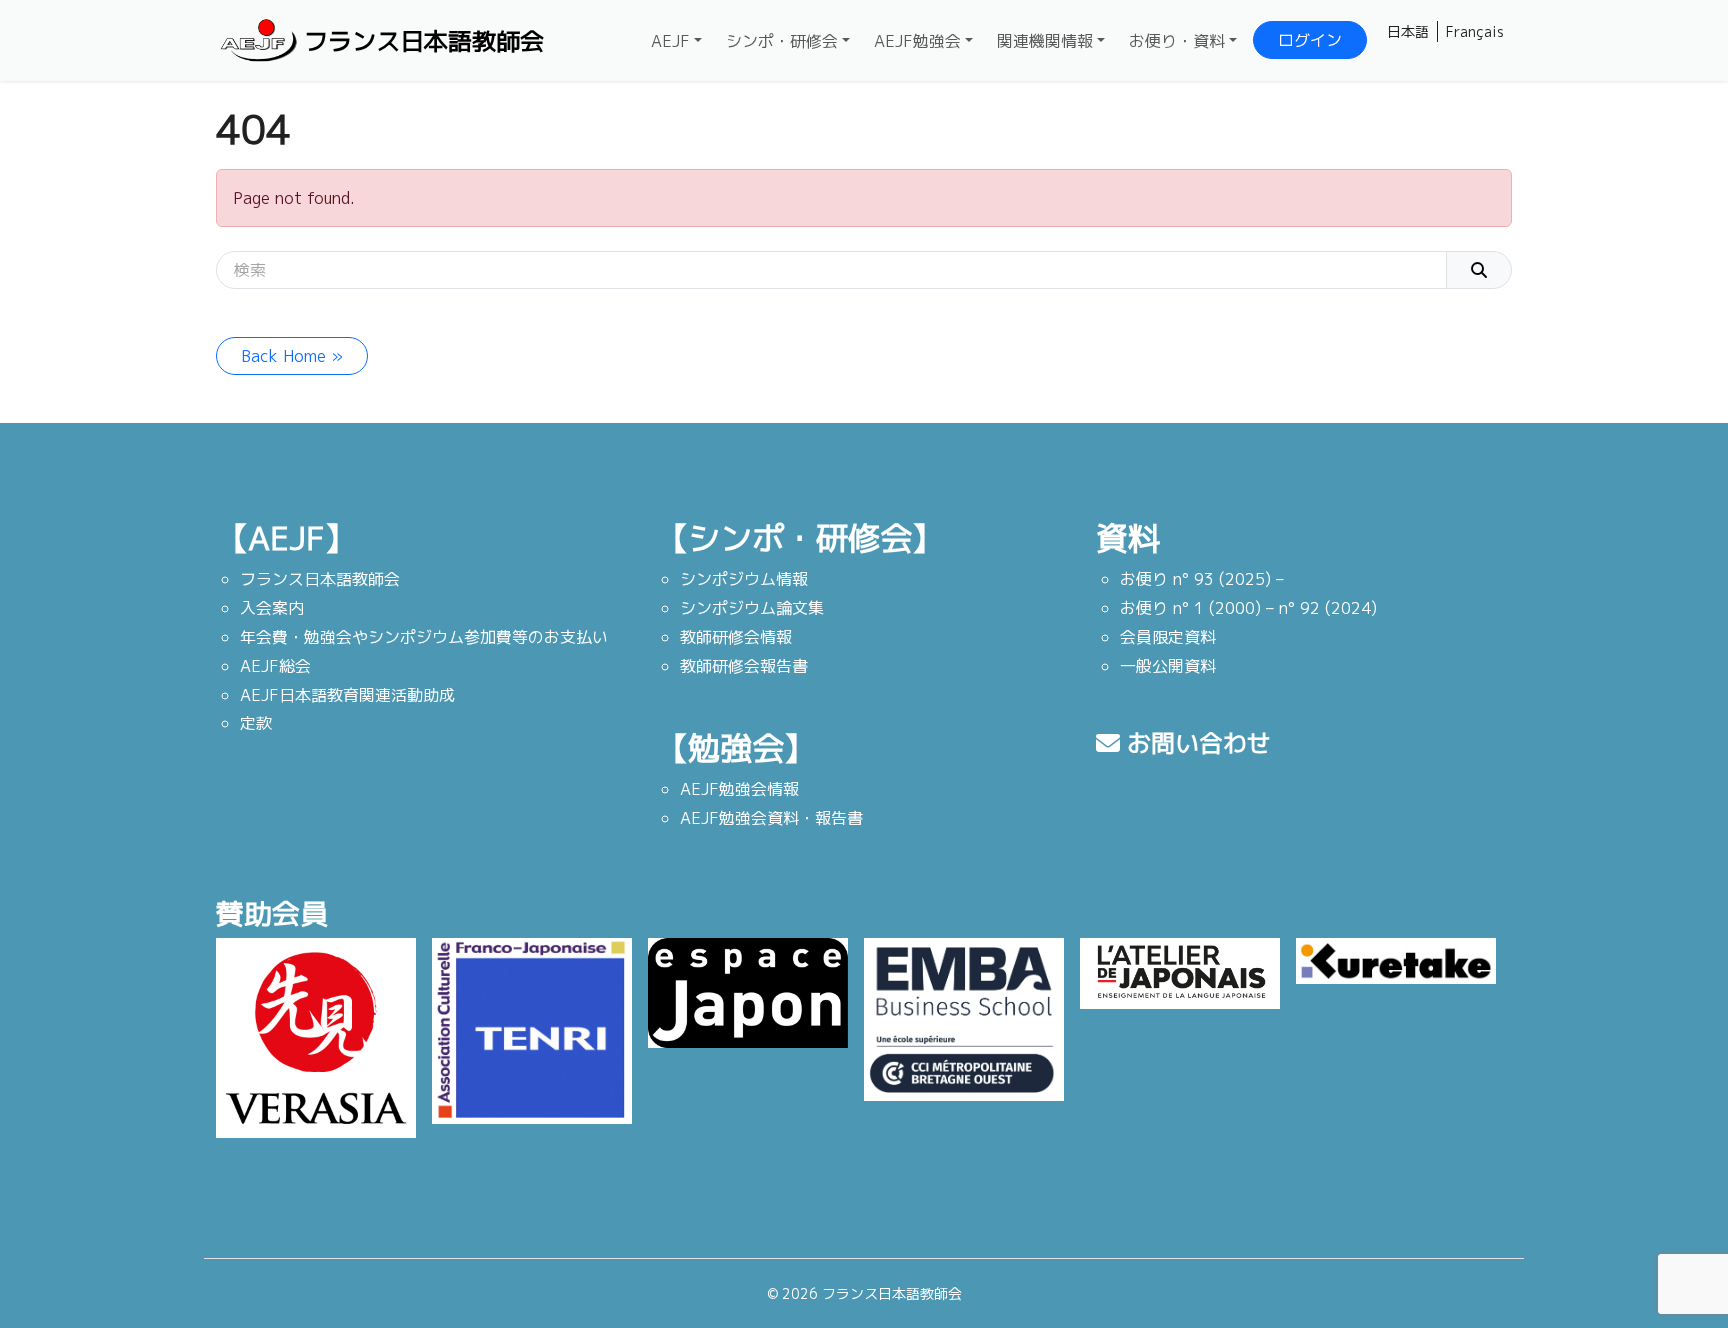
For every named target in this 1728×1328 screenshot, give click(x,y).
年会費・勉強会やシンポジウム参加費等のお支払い (424, 637)
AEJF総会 (275, 666)
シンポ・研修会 (782, 41)
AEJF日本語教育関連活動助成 (347, 695)
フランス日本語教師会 (424, 41)
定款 (256, 723)
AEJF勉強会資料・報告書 (771, 818)
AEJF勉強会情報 (739, 789)
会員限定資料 (1168, 637)
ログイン (1310, 40)
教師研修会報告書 (744, 666)
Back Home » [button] (292, 356)
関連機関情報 (1045, 41)
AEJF (670, 41)
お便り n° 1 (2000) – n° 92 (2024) (1248, 608)
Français (1475, 31)
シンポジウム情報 (744, 579)
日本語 (1408, 31)
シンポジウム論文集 (752, 608)
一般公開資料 (1168, 666)
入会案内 (272, 608)
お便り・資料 (1177, 41)
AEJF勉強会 (917, 41)
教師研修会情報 (736, 637)
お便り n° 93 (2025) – (1202, 579)
